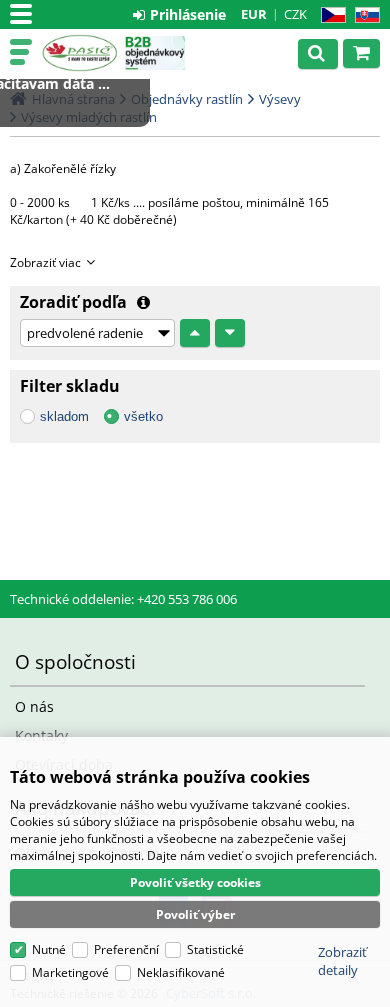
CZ (329, 15)
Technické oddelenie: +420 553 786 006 (123, 599)
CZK (295, 14)
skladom (64, 416)
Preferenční (126, 949)
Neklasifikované (181, 972)
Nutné (49, 949)
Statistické (215, 949)
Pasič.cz (79, 53)
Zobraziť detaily (342, 961)
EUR (254, 14)
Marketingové (70, 972)
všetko (143, 416)
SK (363, 15)
